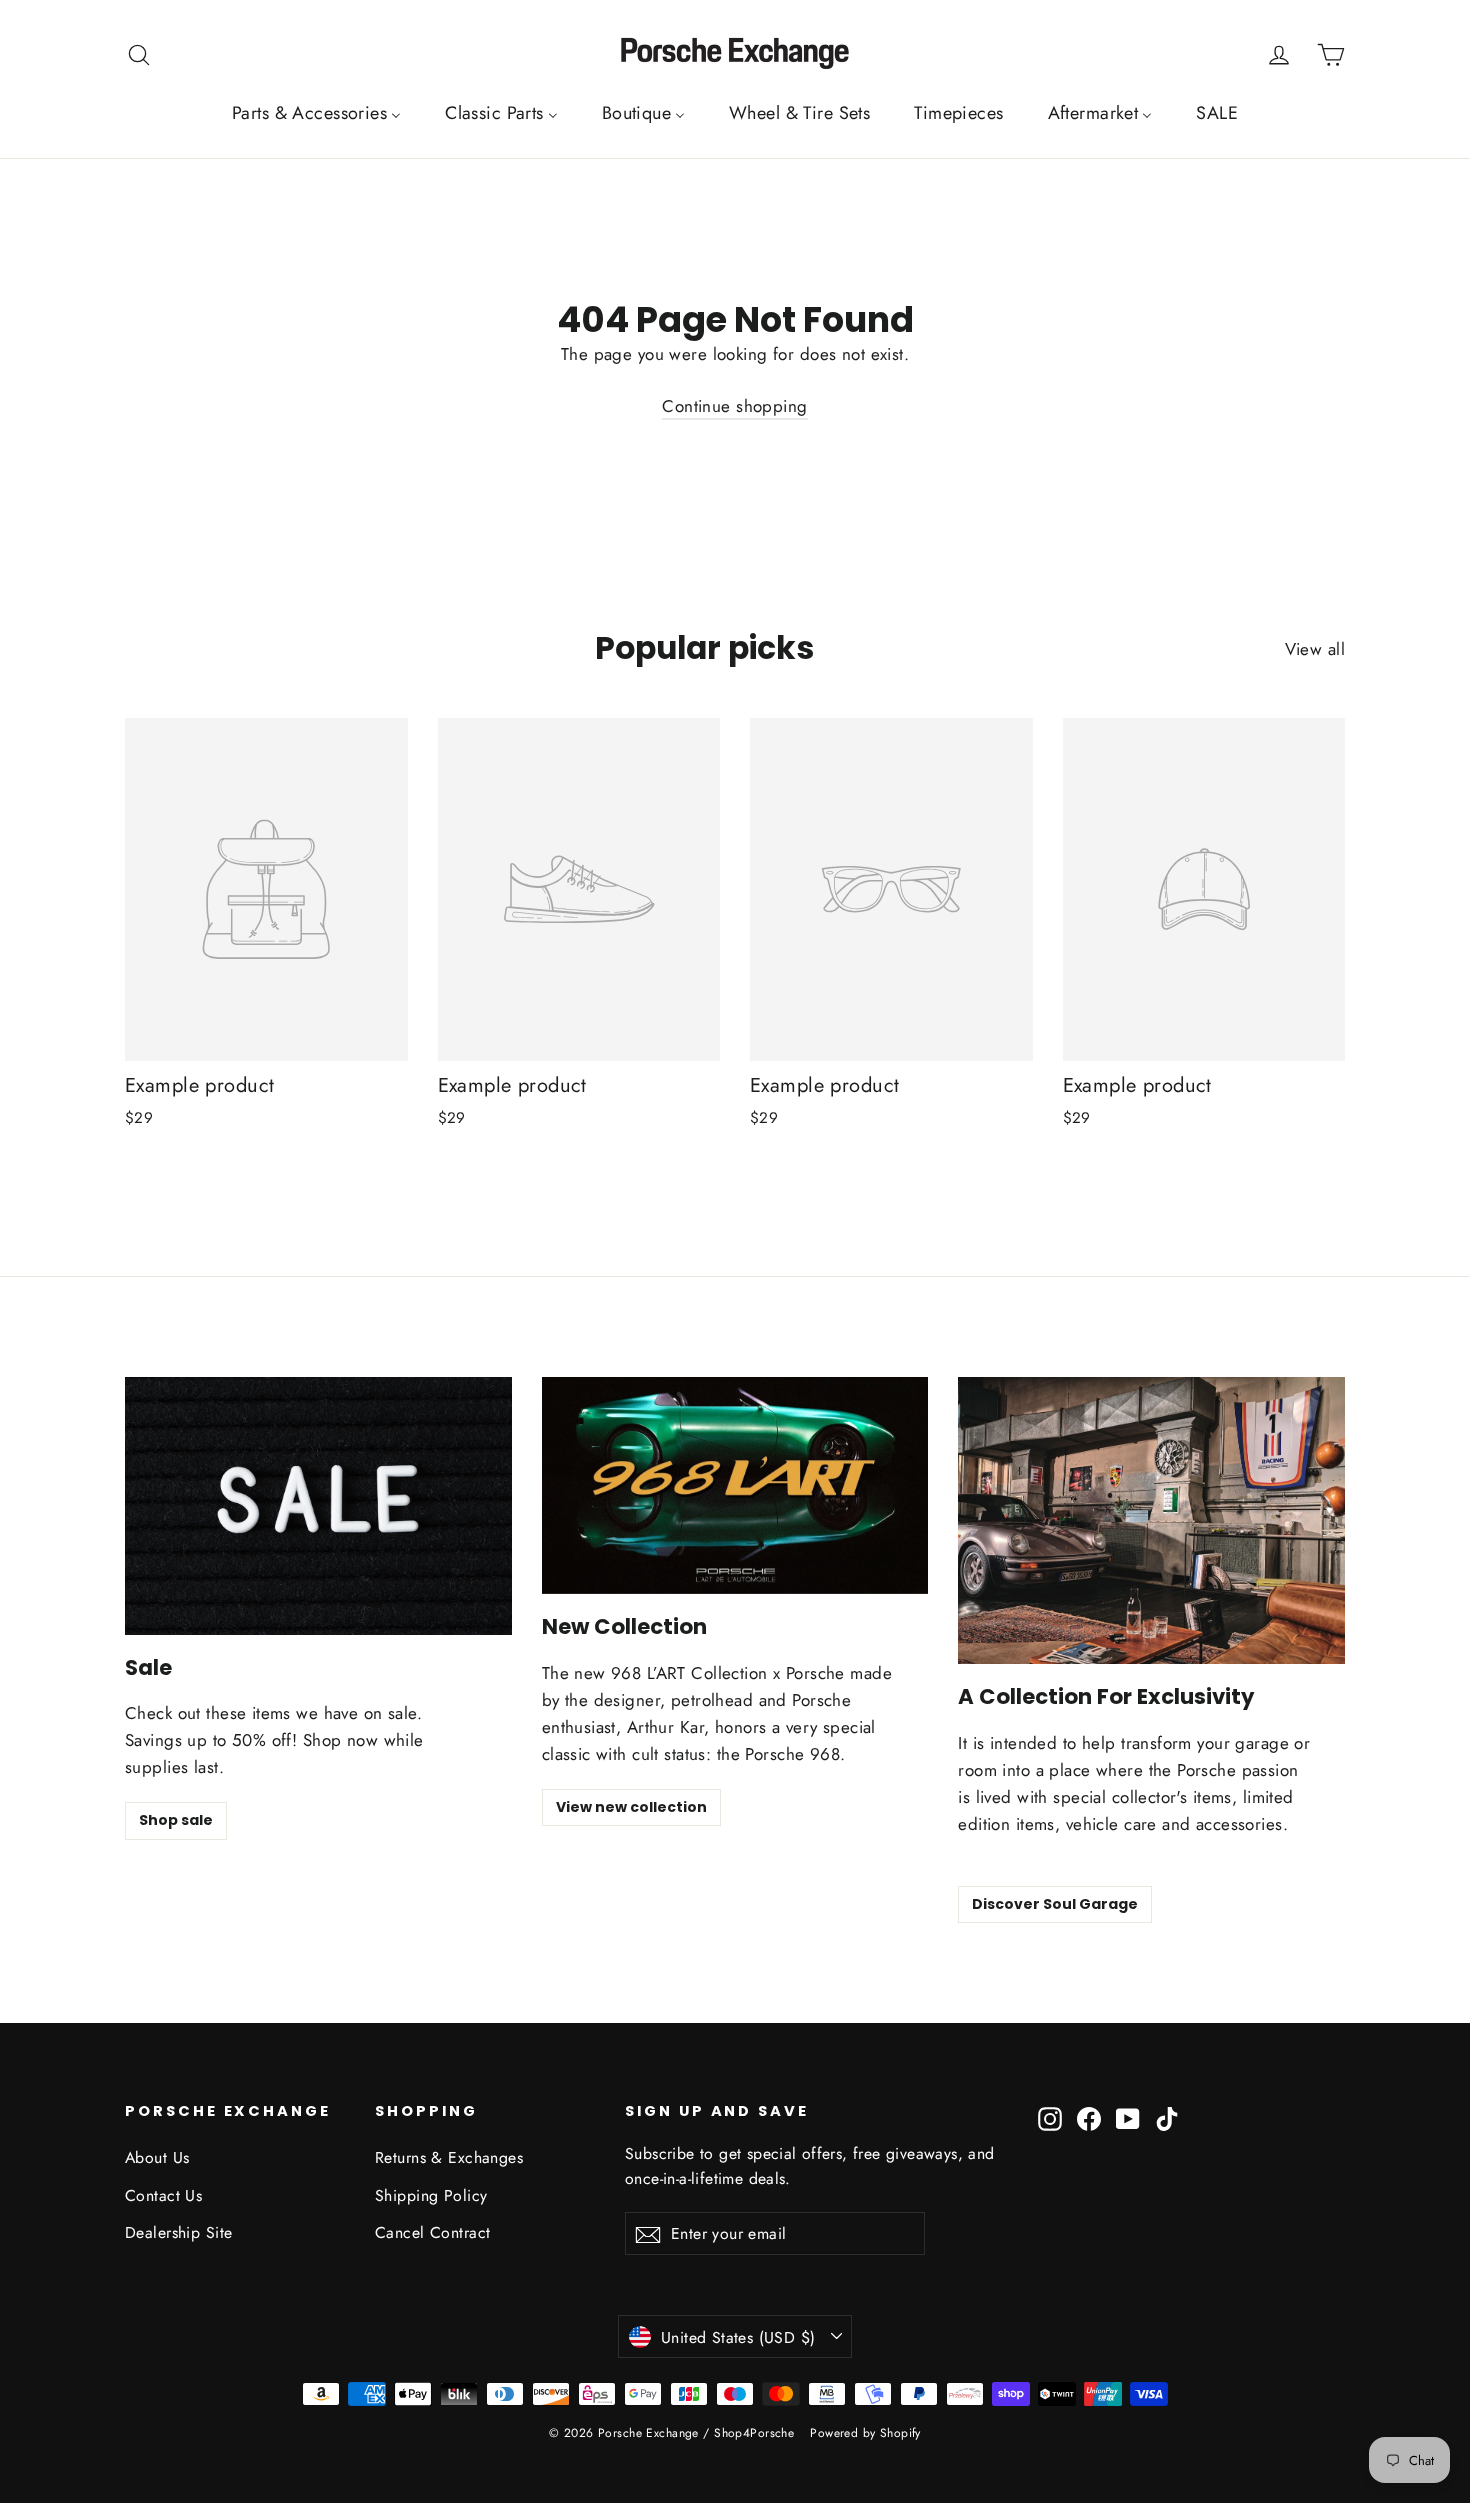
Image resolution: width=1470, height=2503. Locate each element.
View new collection (631, 1807)
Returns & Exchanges (449, 2157)
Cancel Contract (432, 2232)
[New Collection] (735, 1485)
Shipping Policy (431, 2195)
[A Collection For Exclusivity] (1151, 1520)
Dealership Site (178, 2232)
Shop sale (176, 1820)
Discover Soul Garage (1055, 1904)
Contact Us (163, 2195)
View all (1315, 649)
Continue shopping (734, 406)
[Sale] (318, 1506)
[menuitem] (316, 113)
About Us (157, 2157)
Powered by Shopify (865, 2433)
